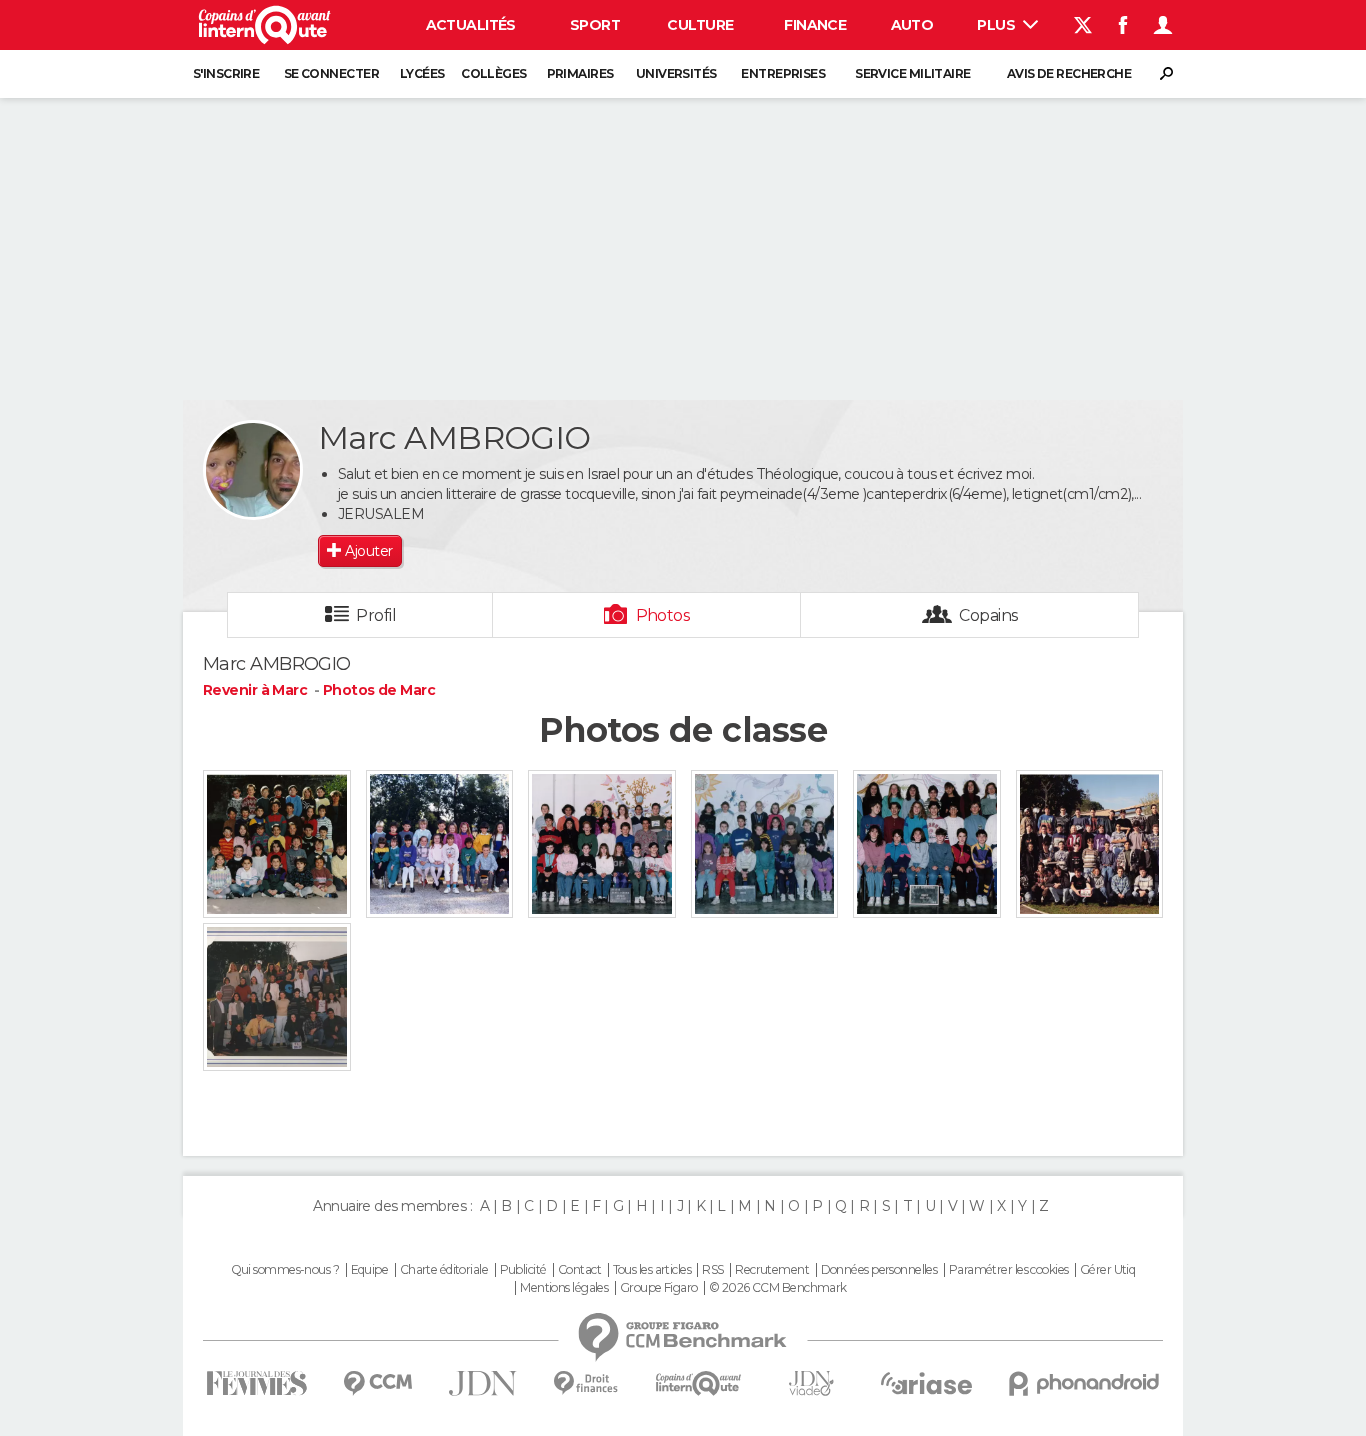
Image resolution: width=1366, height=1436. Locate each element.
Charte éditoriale (444, 1270)
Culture (700, 25)
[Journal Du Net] (483, 1383)
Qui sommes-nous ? (285, 1270)
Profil (376, 615)
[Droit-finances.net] (586, 1383)
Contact (579, 1270)
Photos (663, 615)
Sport (595, 25)
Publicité (523, 1270)
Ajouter (368, 551)
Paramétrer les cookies (1009, 1270)
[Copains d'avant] (698, 1383)
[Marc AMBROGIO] (253, 470)
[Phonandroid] (1084, 1383)
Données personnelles (879, 1270)
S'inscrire (226, 73)
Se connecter (331, 73)
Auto (912, 25)
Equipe (370, 1270)
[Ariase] (927, 1383)
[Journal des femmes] (256, 1383)
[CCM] (377, 1383)
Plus (997, 25)
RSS (712, 1270)
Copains (988, 615)
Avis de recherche (1069, 73)
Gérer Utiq (1107, 1270)
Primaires (580, 73)
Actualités (471, 25)
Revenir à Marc (257, 690)
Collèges (494, 73)
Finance (815, 25)
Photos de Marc (379, 690)
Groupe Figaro (659, 1288)
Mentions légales (564, 1288)
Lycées (422, 73)
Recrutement (772, 1270)
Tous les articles (652, 1270)
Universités (676, 73)
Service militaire (912, 73)
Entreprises (783, 73)
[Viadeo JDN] (811, 1383)
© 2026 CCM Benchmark (778, 1288)
